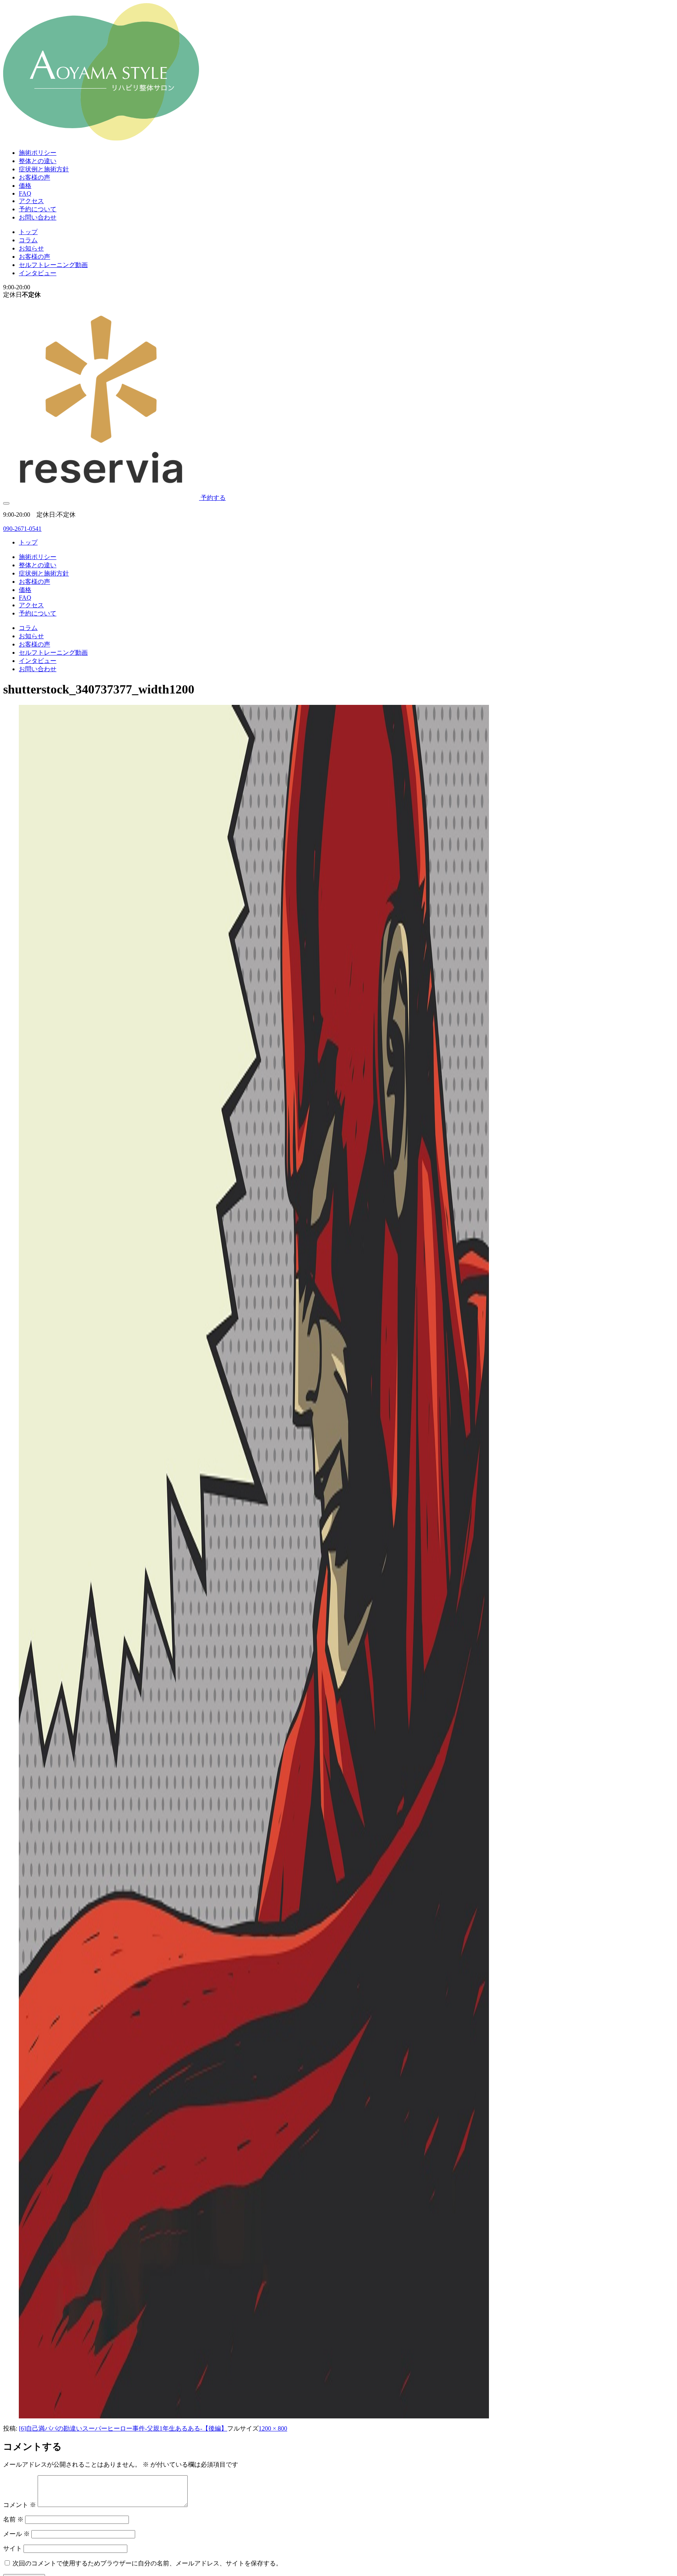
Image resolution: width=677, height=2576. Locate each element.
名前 (13, 2519)
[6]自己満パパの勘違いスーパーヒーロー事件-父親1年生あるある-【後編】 (123, 2428)
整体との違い (38, 161)
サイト (13, 2548)
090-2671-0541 (22, 529)
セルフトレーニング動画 (53, 265)
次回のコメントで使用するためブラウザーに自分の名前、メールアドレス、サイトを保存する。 (147, 2563)
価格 (25, 186)
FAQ (25, 193)
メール (16, 2534)
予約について (38, 209)
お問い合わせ (38, 217)
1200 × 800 (273, 2428)
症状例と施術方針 (44, 169)
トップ (28, 232)
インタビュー (38, 273)
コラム (28, 240)
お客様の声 (34, 177)
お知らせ (31, 248)
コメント (20, 2505)
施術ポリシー (38, 153)
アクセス (31, 201)
